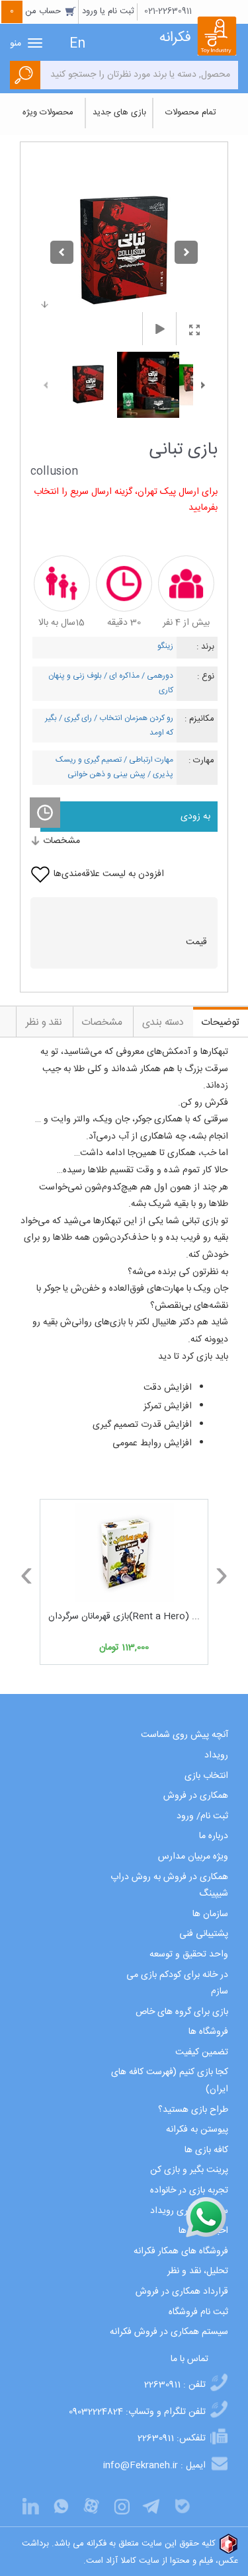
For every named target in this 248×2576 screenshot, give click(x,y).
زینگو (165, 646)
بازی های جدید (119, 112)
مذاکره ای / (121, 676)
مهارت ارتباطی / (147, 760)
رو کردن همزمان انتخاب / (133, 718)
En (77, 44)
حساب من (37, 11)
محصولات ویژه (48, 112)
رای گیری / (74, 718)
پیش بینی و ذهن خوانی (106, 774)
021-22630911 (168, 11)
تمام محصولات (191, 112)
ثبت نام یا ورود (108, 11)
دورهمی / (156, 676)
